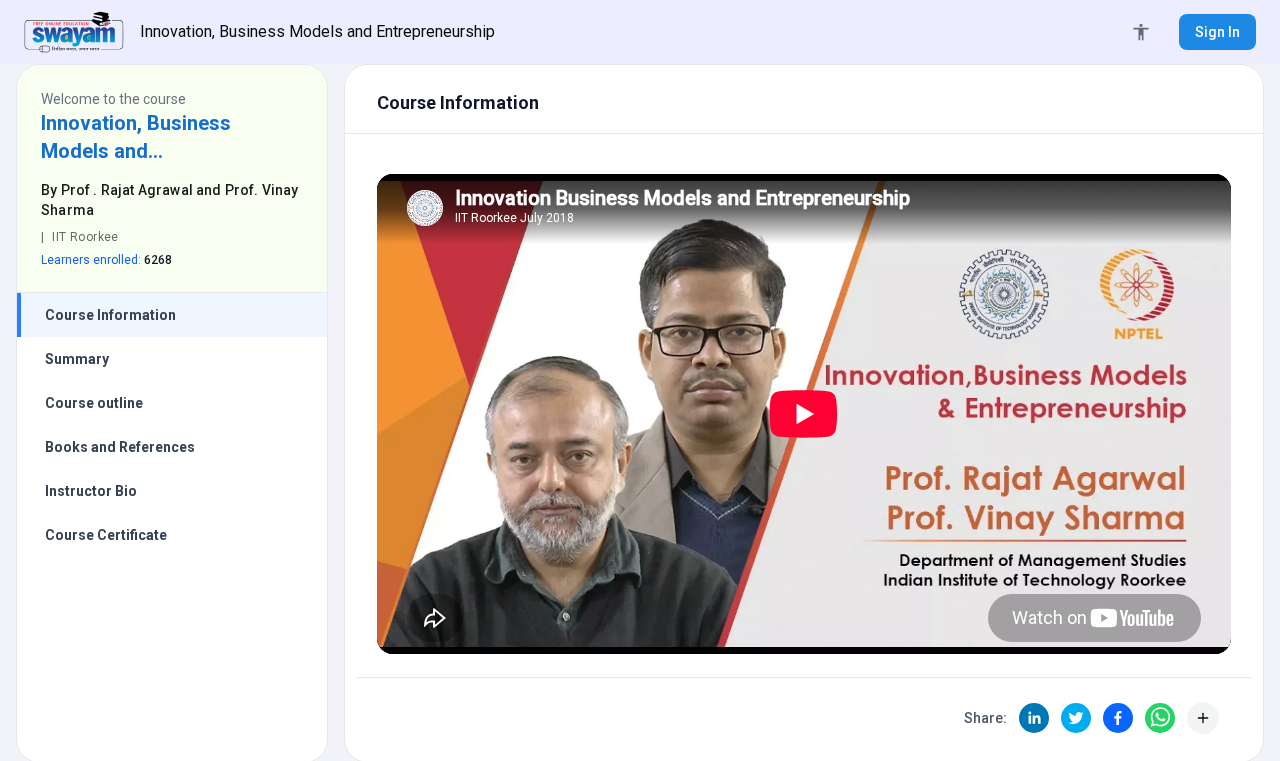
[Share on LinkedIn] (1034, 718)
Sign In (1217, 32)
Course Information (110, 315)
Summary (77, 359)
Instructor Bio (91, 491)
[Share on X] (1076, 718)
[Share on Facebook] (1118, 718)
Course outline (94, 403)
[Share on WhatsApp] (1160, 718)
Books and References (120, 447)
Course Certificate (106, 535)
